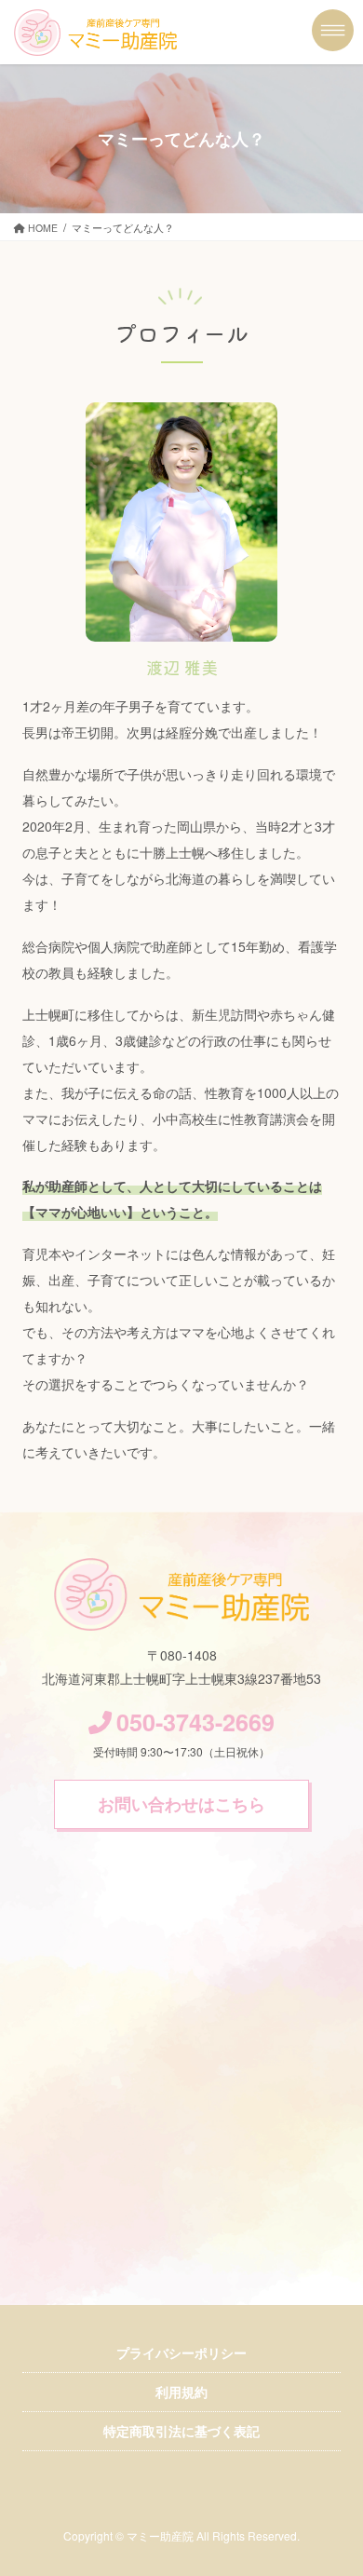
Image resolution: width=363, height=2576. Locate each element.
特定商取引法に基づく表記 (181, 2431)
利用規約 (181, 2392)
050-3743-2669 (195, 1722)
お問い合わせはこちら (181, 1804)
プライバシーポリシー (181, 2352)
